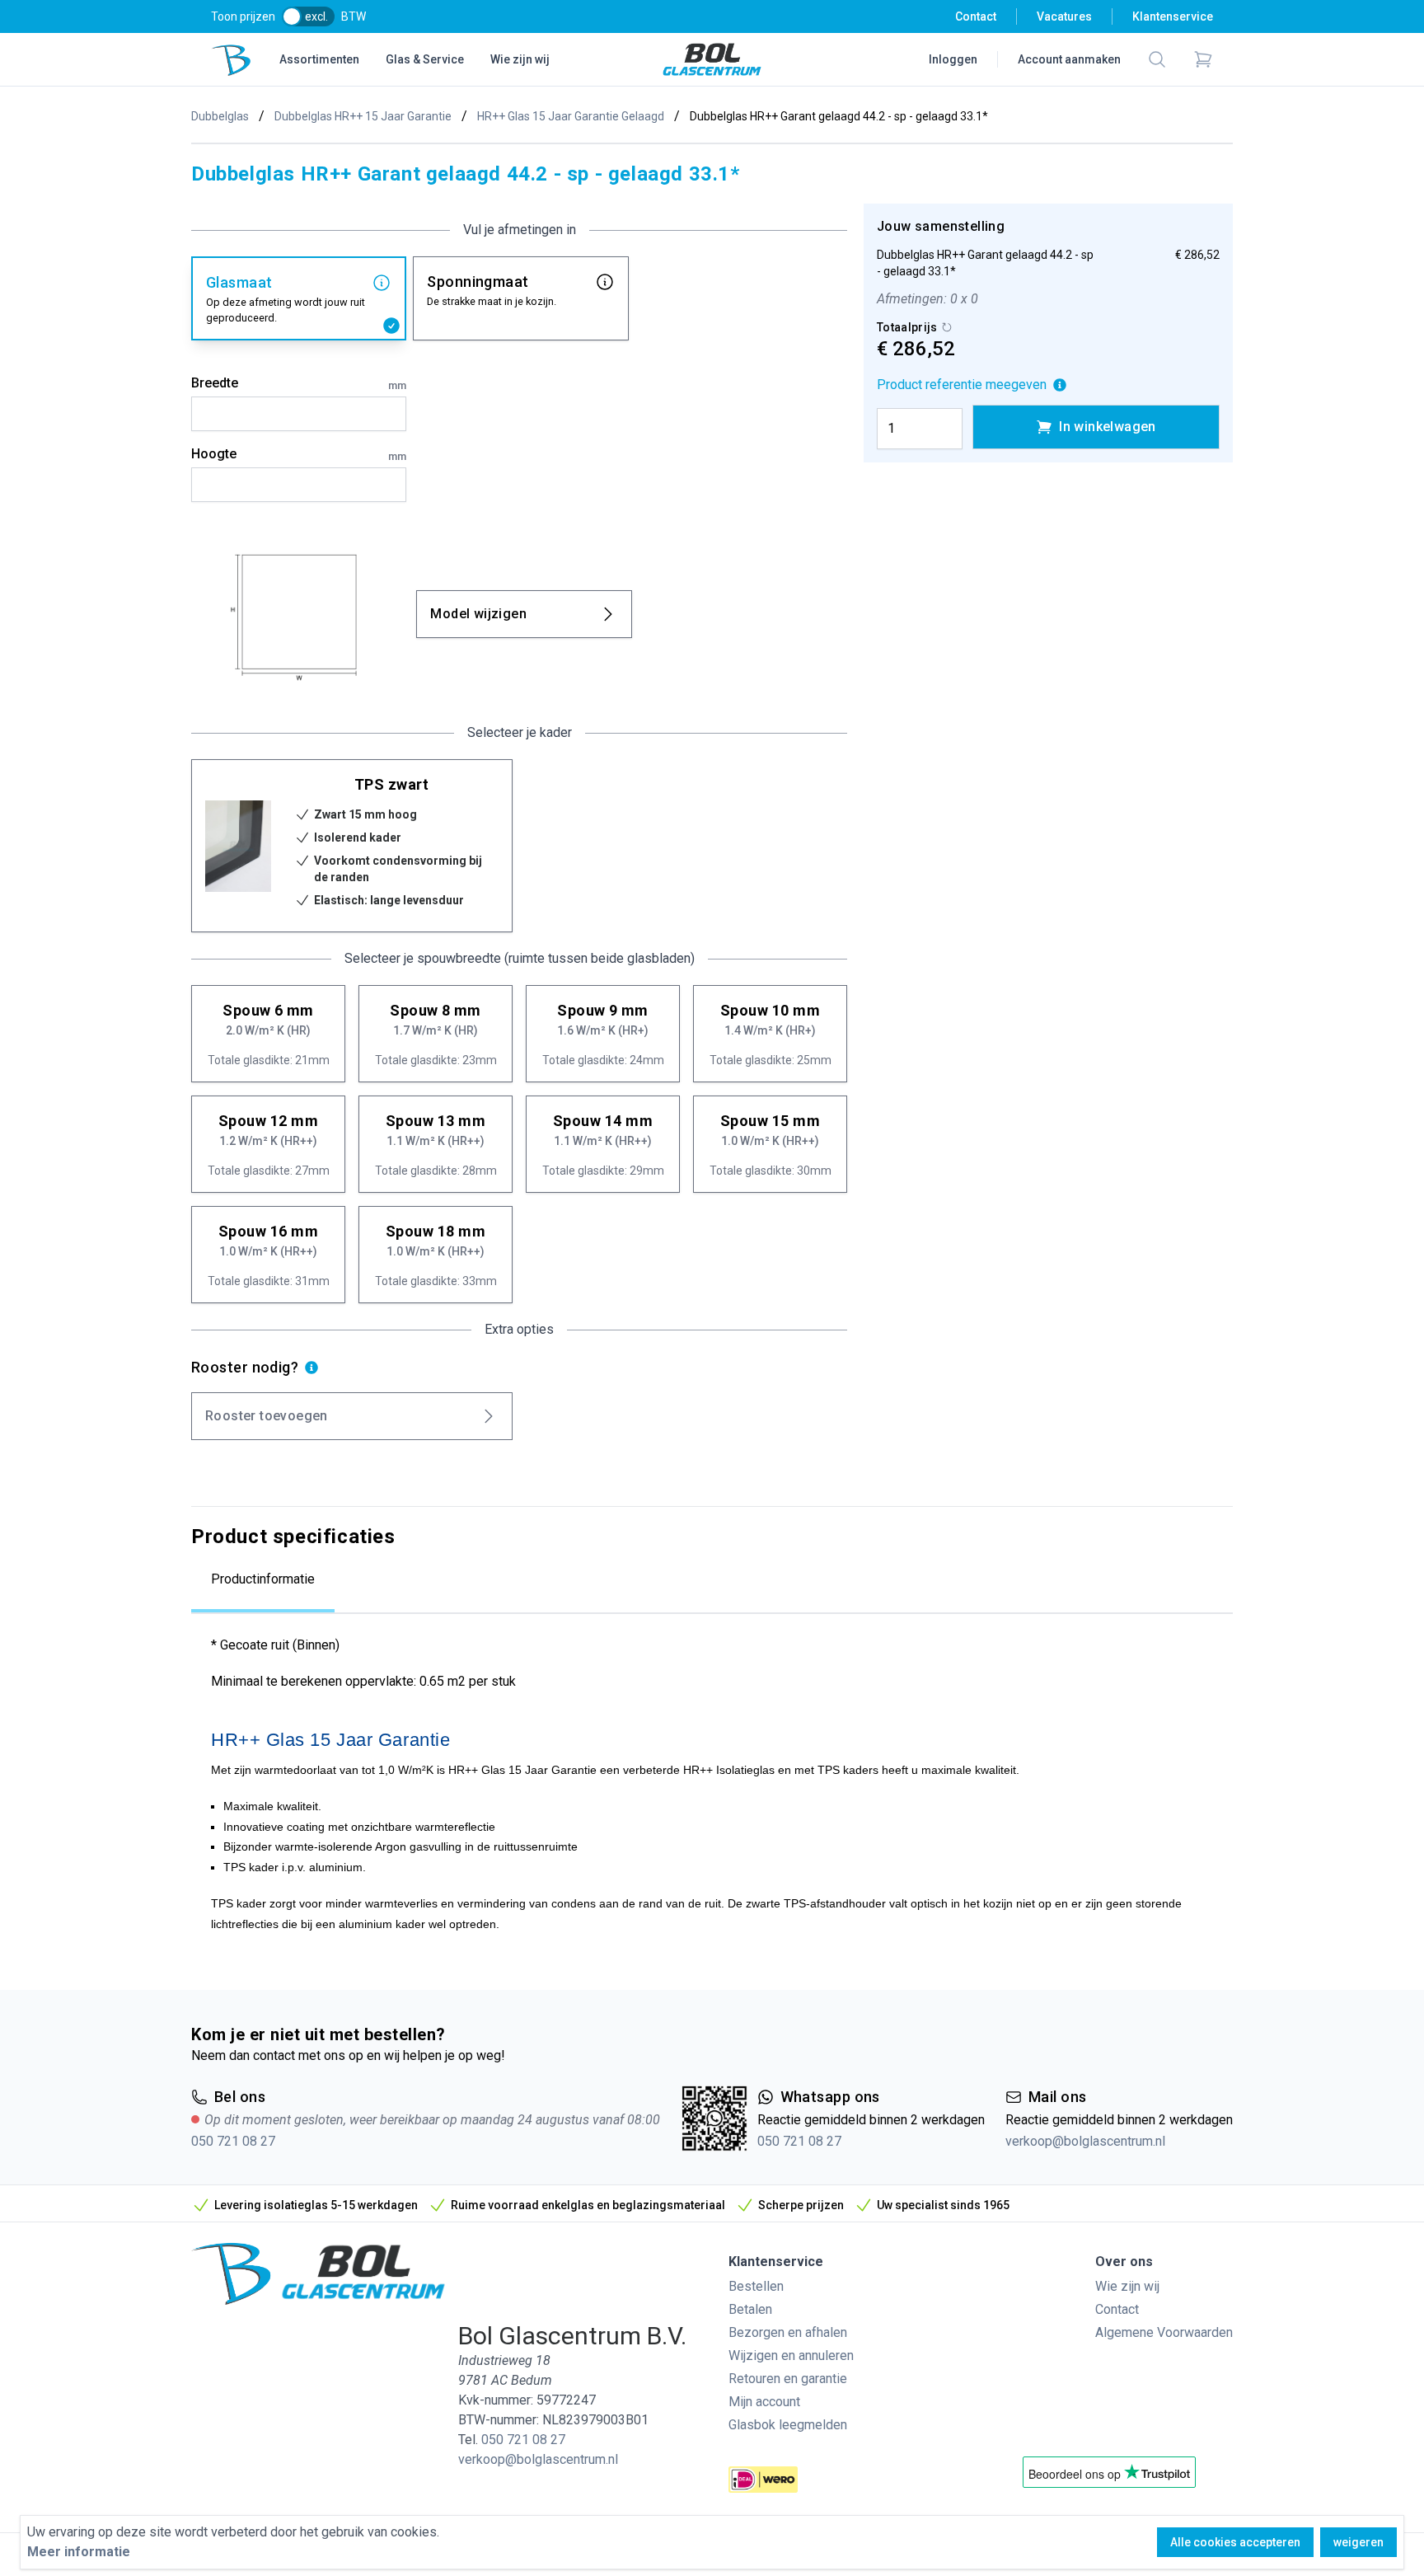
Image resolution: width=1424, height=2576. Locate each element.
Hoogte (299, 454)
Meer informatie (79, 2552)
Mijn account (764, 2402)
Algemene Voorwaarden (1164, 2332)
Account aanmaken (1069, 59)
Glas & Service (425, 59)
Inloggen (953, 59)
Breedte (299, 383)
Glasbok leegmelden (788, 2425)
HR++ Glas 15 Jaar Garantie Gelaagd (571, 116)
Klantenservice (1173, 16)
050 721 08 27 (233, 2141)
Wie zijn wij (520, 59)
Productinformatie (263, 1579)
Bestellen (756, 2286)
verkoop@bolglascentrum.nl (1085, 2141)
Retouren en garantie (788, 2379)
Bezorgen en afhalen (788, 2332)
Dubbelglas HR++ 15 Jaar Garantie (363, 116)
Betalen (750, 2309)
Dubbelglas (220, 116)
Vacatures (1064, 16)
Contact (976, 16)
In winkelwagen (1108, 427)
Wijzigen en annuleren (791, 2355)
